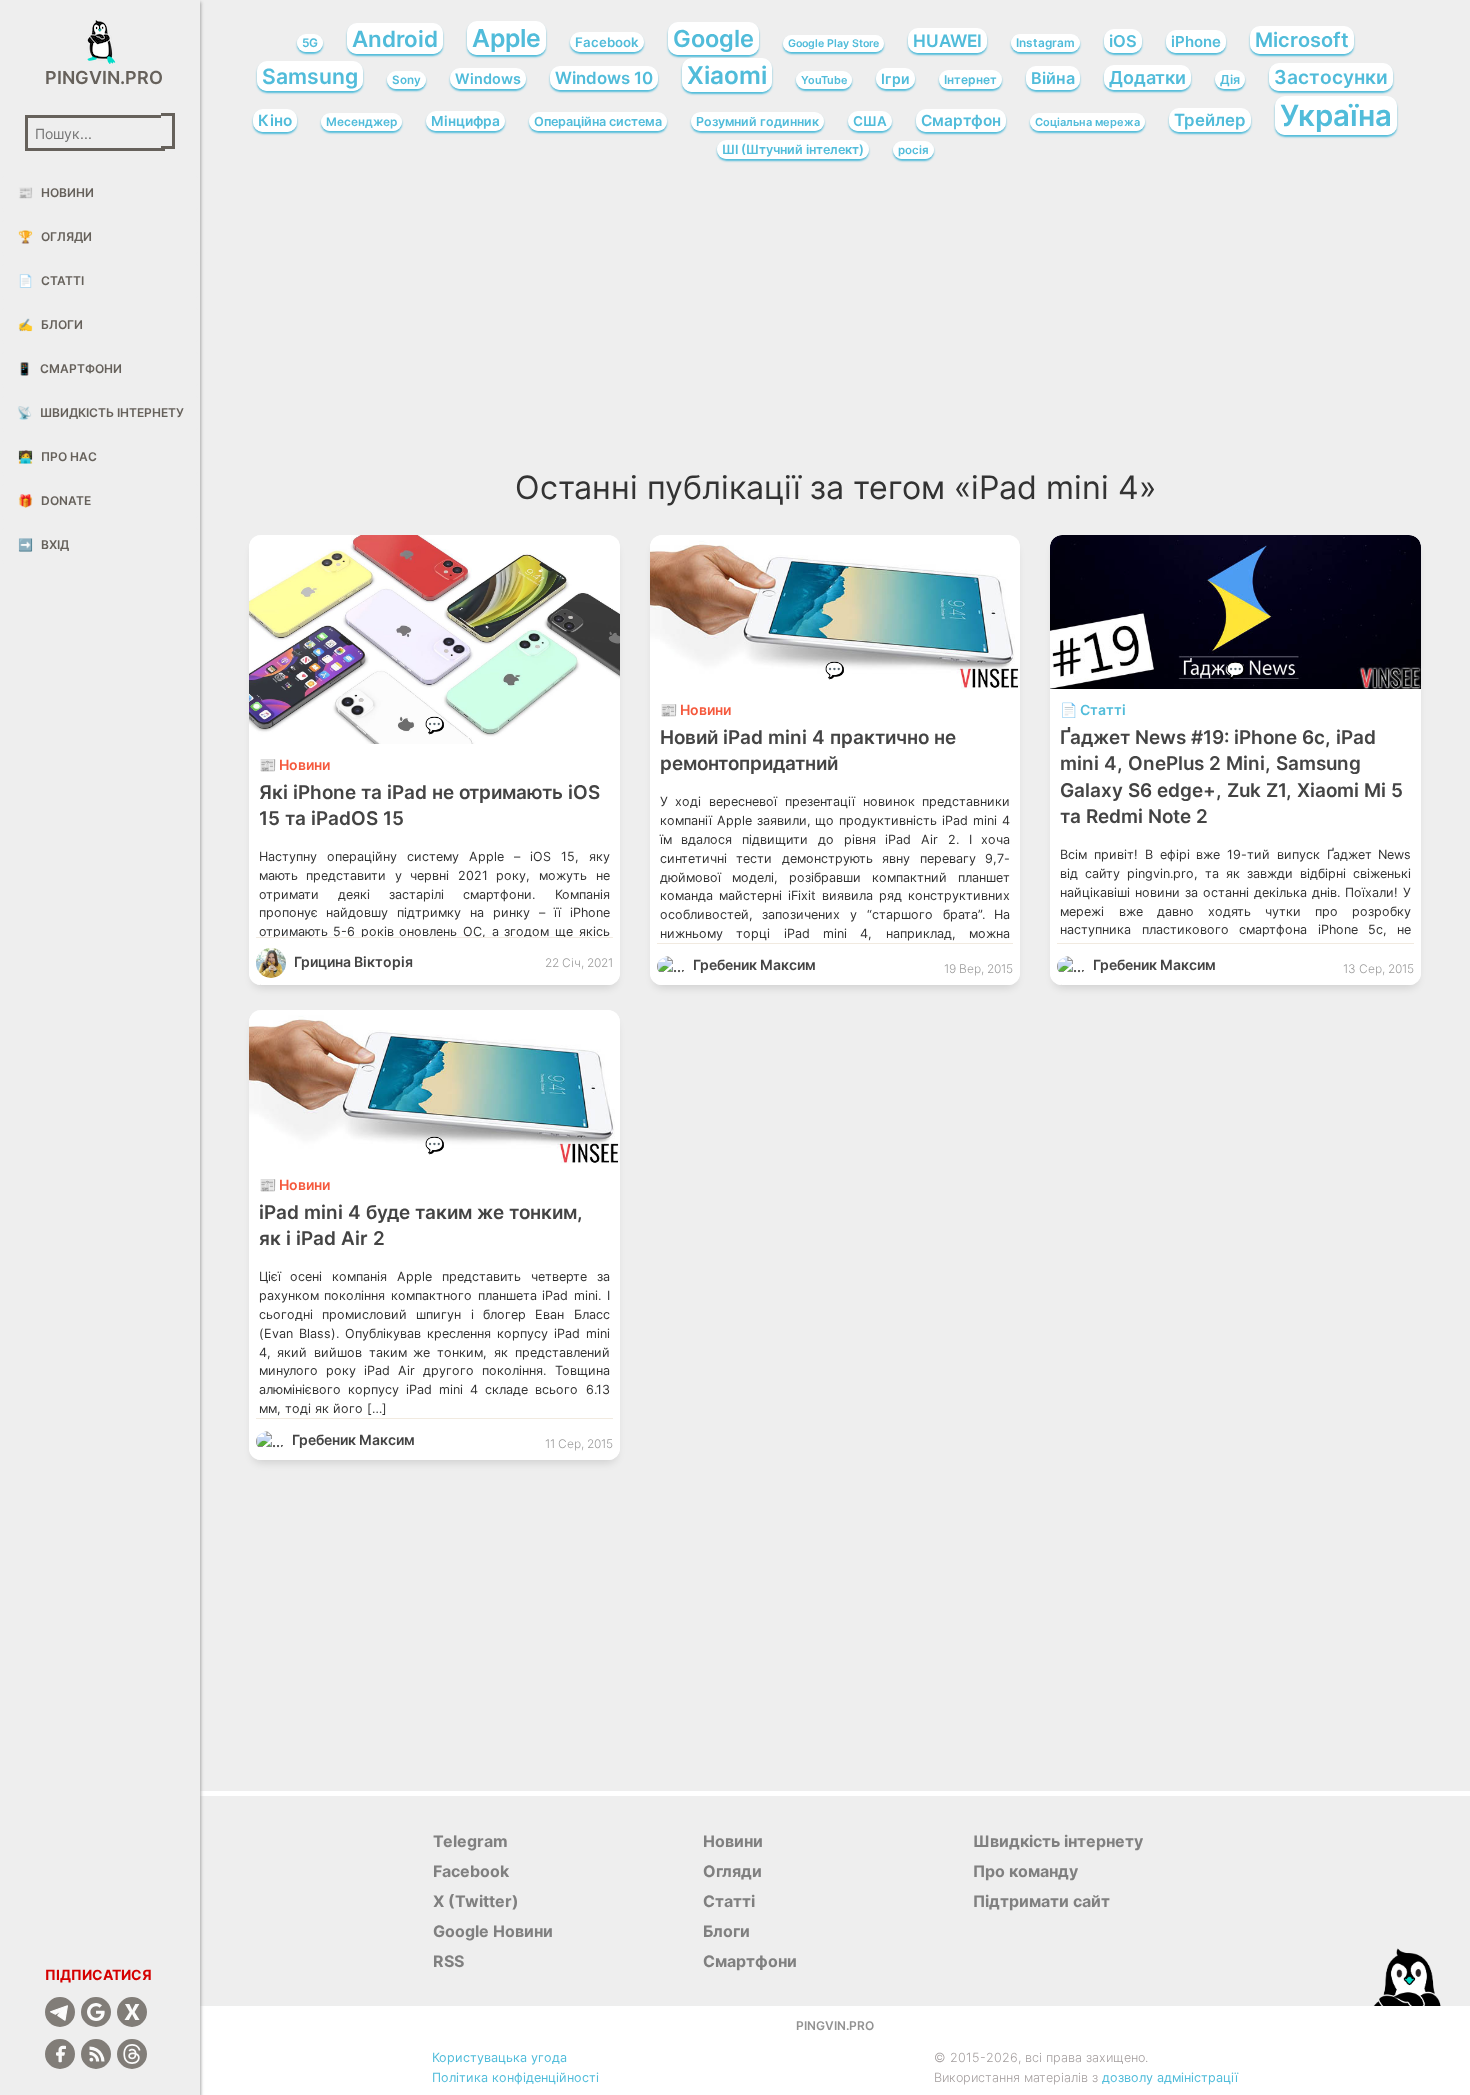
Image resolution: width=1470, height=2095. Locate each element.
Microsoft (1302, 40)
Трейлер (1210, 120)
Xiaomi (727, 75)
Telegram (470, 1841)
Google (713, 38)
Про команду (1025, 1871)
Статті (51, 280)
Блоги (50, 324)
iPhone (1196, 41)
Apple (506, 38)
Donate (54, 500)
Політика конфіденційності (515, 2077)
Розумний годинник (757, 121)
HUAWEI (947, 40)
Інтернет (970, 79)
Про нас (57, 456)
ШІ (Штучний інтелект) (793, 149)
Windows (488, 78)
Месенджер (361, 122)
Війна (1053, 78)
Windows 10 (604, 78)
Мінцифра (465, 121)
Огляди (55, 236)
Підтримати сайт (1041, 1901)
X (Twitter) (476, 1901)
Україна (1336, 115)
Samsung (310, 76)
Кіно (275, 120)
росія (913, 150)
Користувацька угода (499, 2057)
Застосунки (1331, 77)
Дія (1230, 79)
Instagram (1045, 43)
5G (310, 43)
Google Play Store (833, 43)
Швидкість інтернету (100, 412)
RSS (448, 1961)
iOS (1123, 41)
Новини (56, 192)
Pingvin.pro (100, 77)
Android (395, 38)
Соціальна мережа (1087, 122)
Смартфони (69, 368)
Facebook (607, 42)
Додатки (1147, 77)
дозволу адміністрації (1170, 2077)
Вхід (43, 544)
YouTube (824, 80)
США (870, 121)
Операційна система (598, 121)
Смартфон (961, 120)
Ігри (895, 78)
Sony (406, 80)
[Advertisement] (835, 320)
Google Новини (493, 1931)
